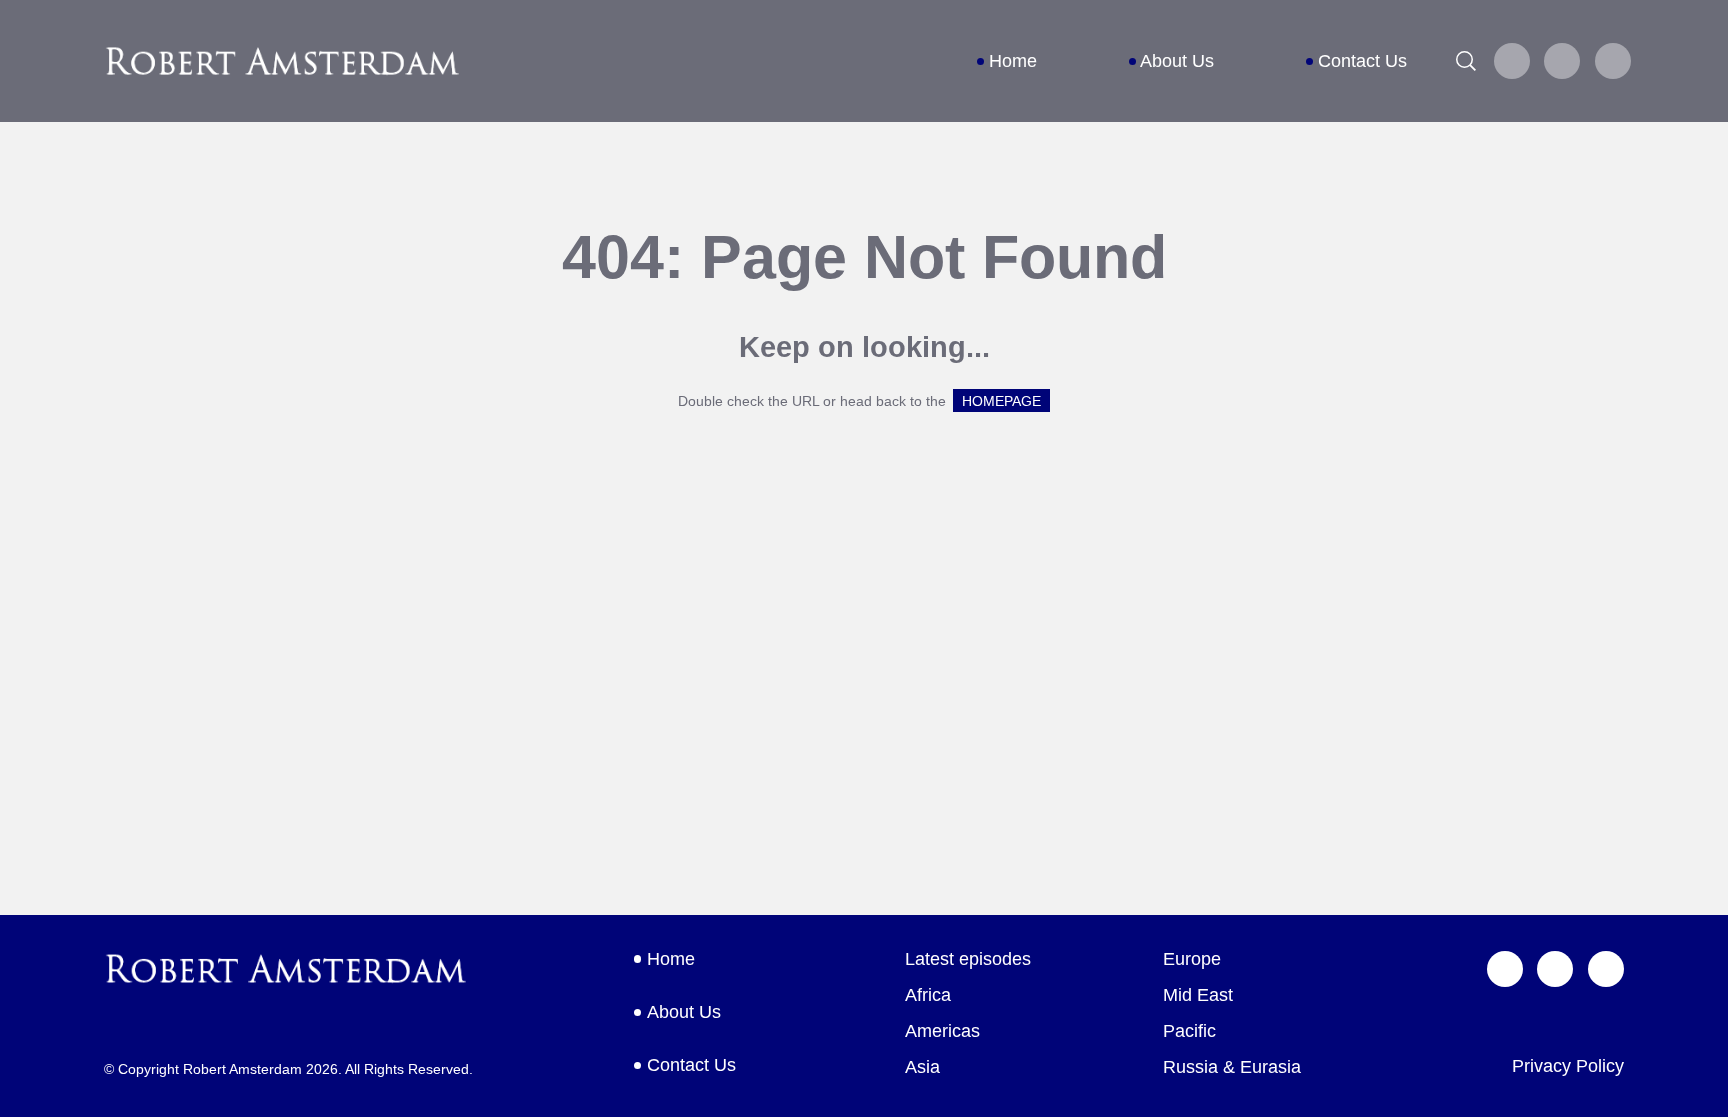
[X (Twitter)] (1512, 61)
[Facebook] (1562, 61)
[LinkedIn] (1612, 61)
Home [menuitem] (1013, 61)
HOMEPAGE (1001, 401)
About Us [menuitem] (1177, 61)
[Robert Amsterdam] (283, 61)
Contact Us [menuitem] (1362, 61)
